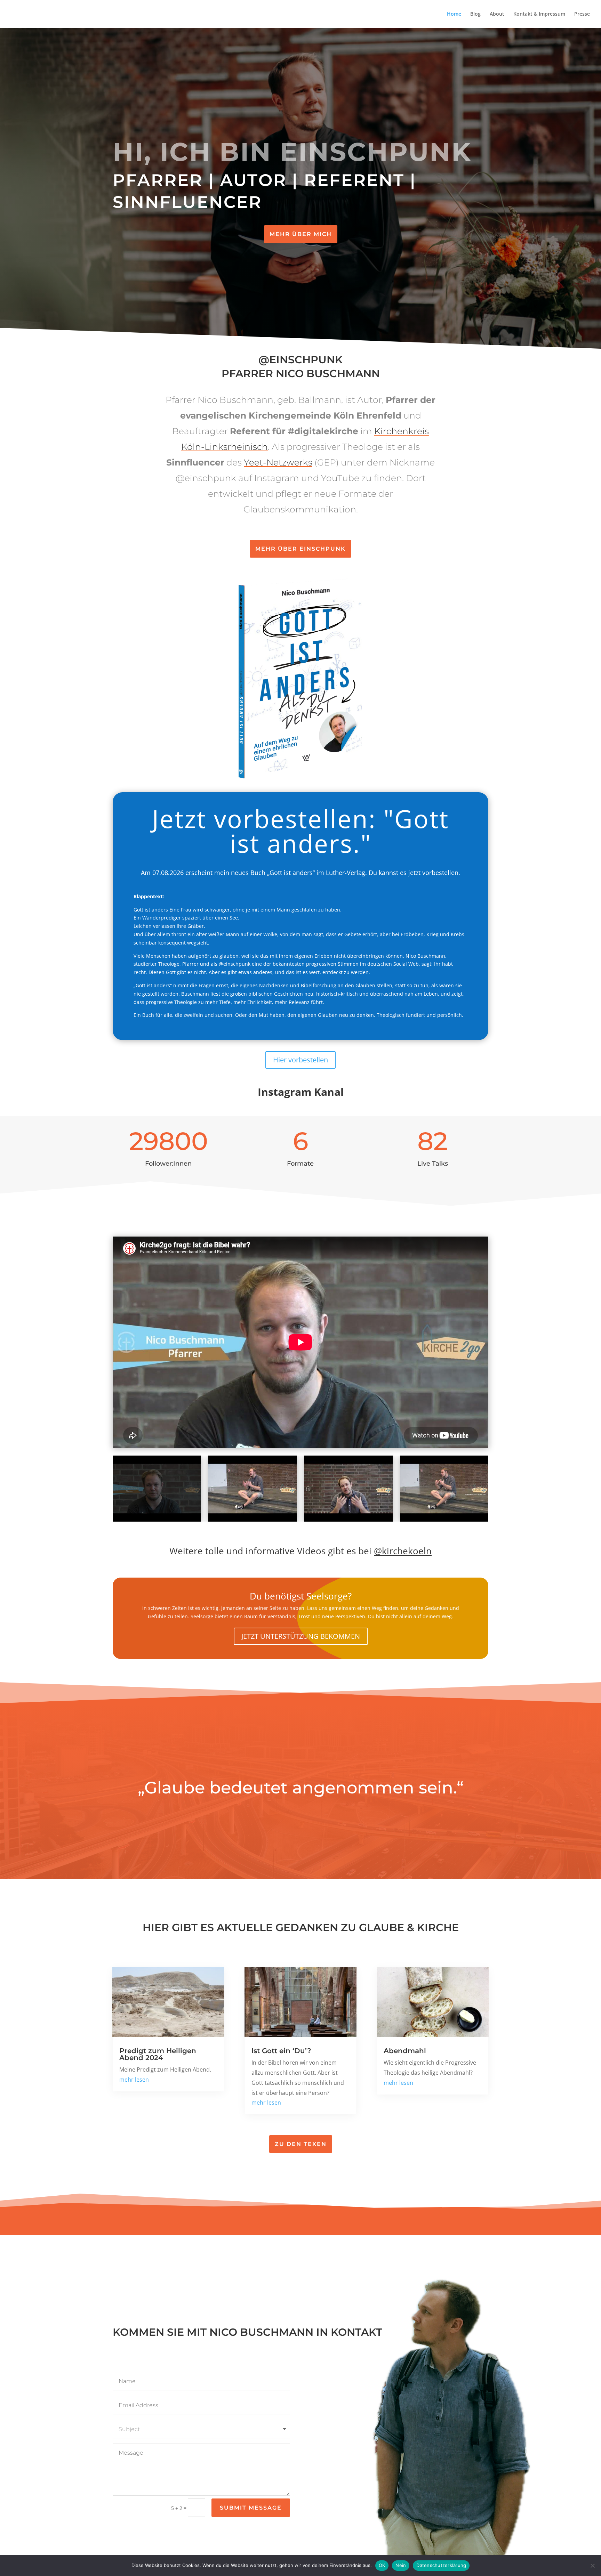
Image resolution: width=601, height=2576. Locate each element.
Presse (582, 14)
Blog (475, 14)
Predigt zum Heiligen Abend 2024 (158, 2054)
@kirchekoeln (403, 1551)
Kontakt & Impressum (539, 14)
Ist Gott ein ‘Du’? (281, 2051)
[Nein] (592, 2566)
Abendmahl (405, 2051)
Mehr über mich (301, 234)
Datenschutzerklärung (441, 2565)
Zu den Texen (301, 2144)
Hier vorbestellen (300, 1060)
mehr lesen (134, 2080)
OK (382, 2565)
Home (454, 14)
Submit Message (251, 2508)
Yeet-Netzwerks (278, 462)
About (497, 14)
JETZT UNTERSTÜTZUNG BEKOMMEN (301, 1636)
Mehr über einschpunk (300, 549)
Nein (401, 2565)
